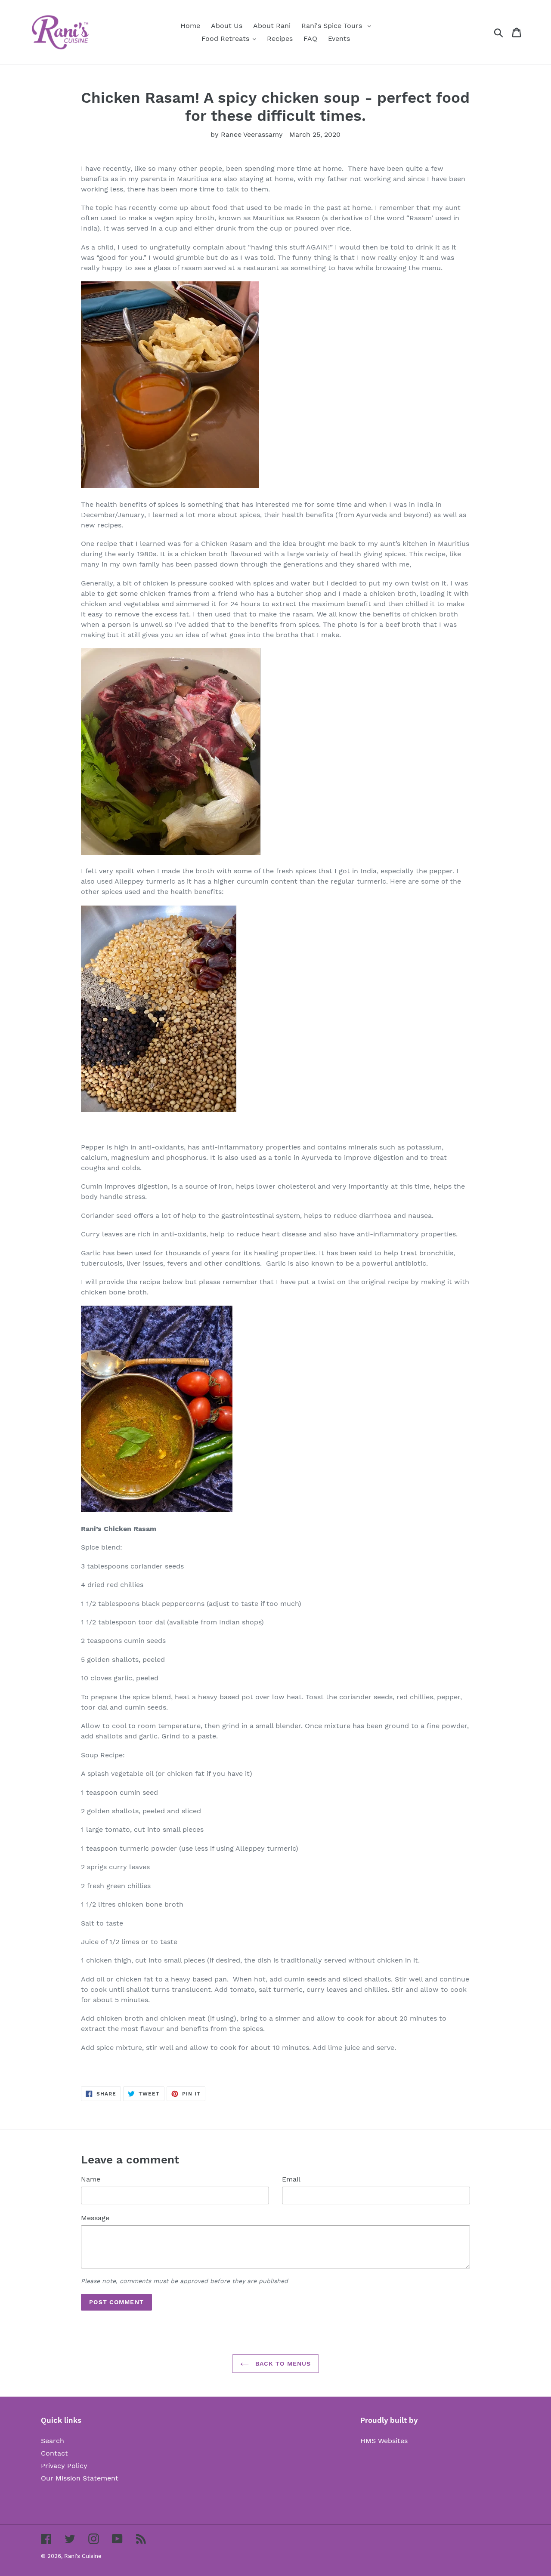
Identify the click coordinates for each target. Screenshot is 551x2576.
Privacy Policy (64, 2466)
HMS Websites (384, 2441)
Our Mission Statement (80, 2478)
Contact (54, 2453)
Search (53, 2441)
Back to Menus (282, 2363)
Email (291, 2179)
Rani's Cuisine (83, 2556)
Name (91, 2179)
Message (95, 2218)
